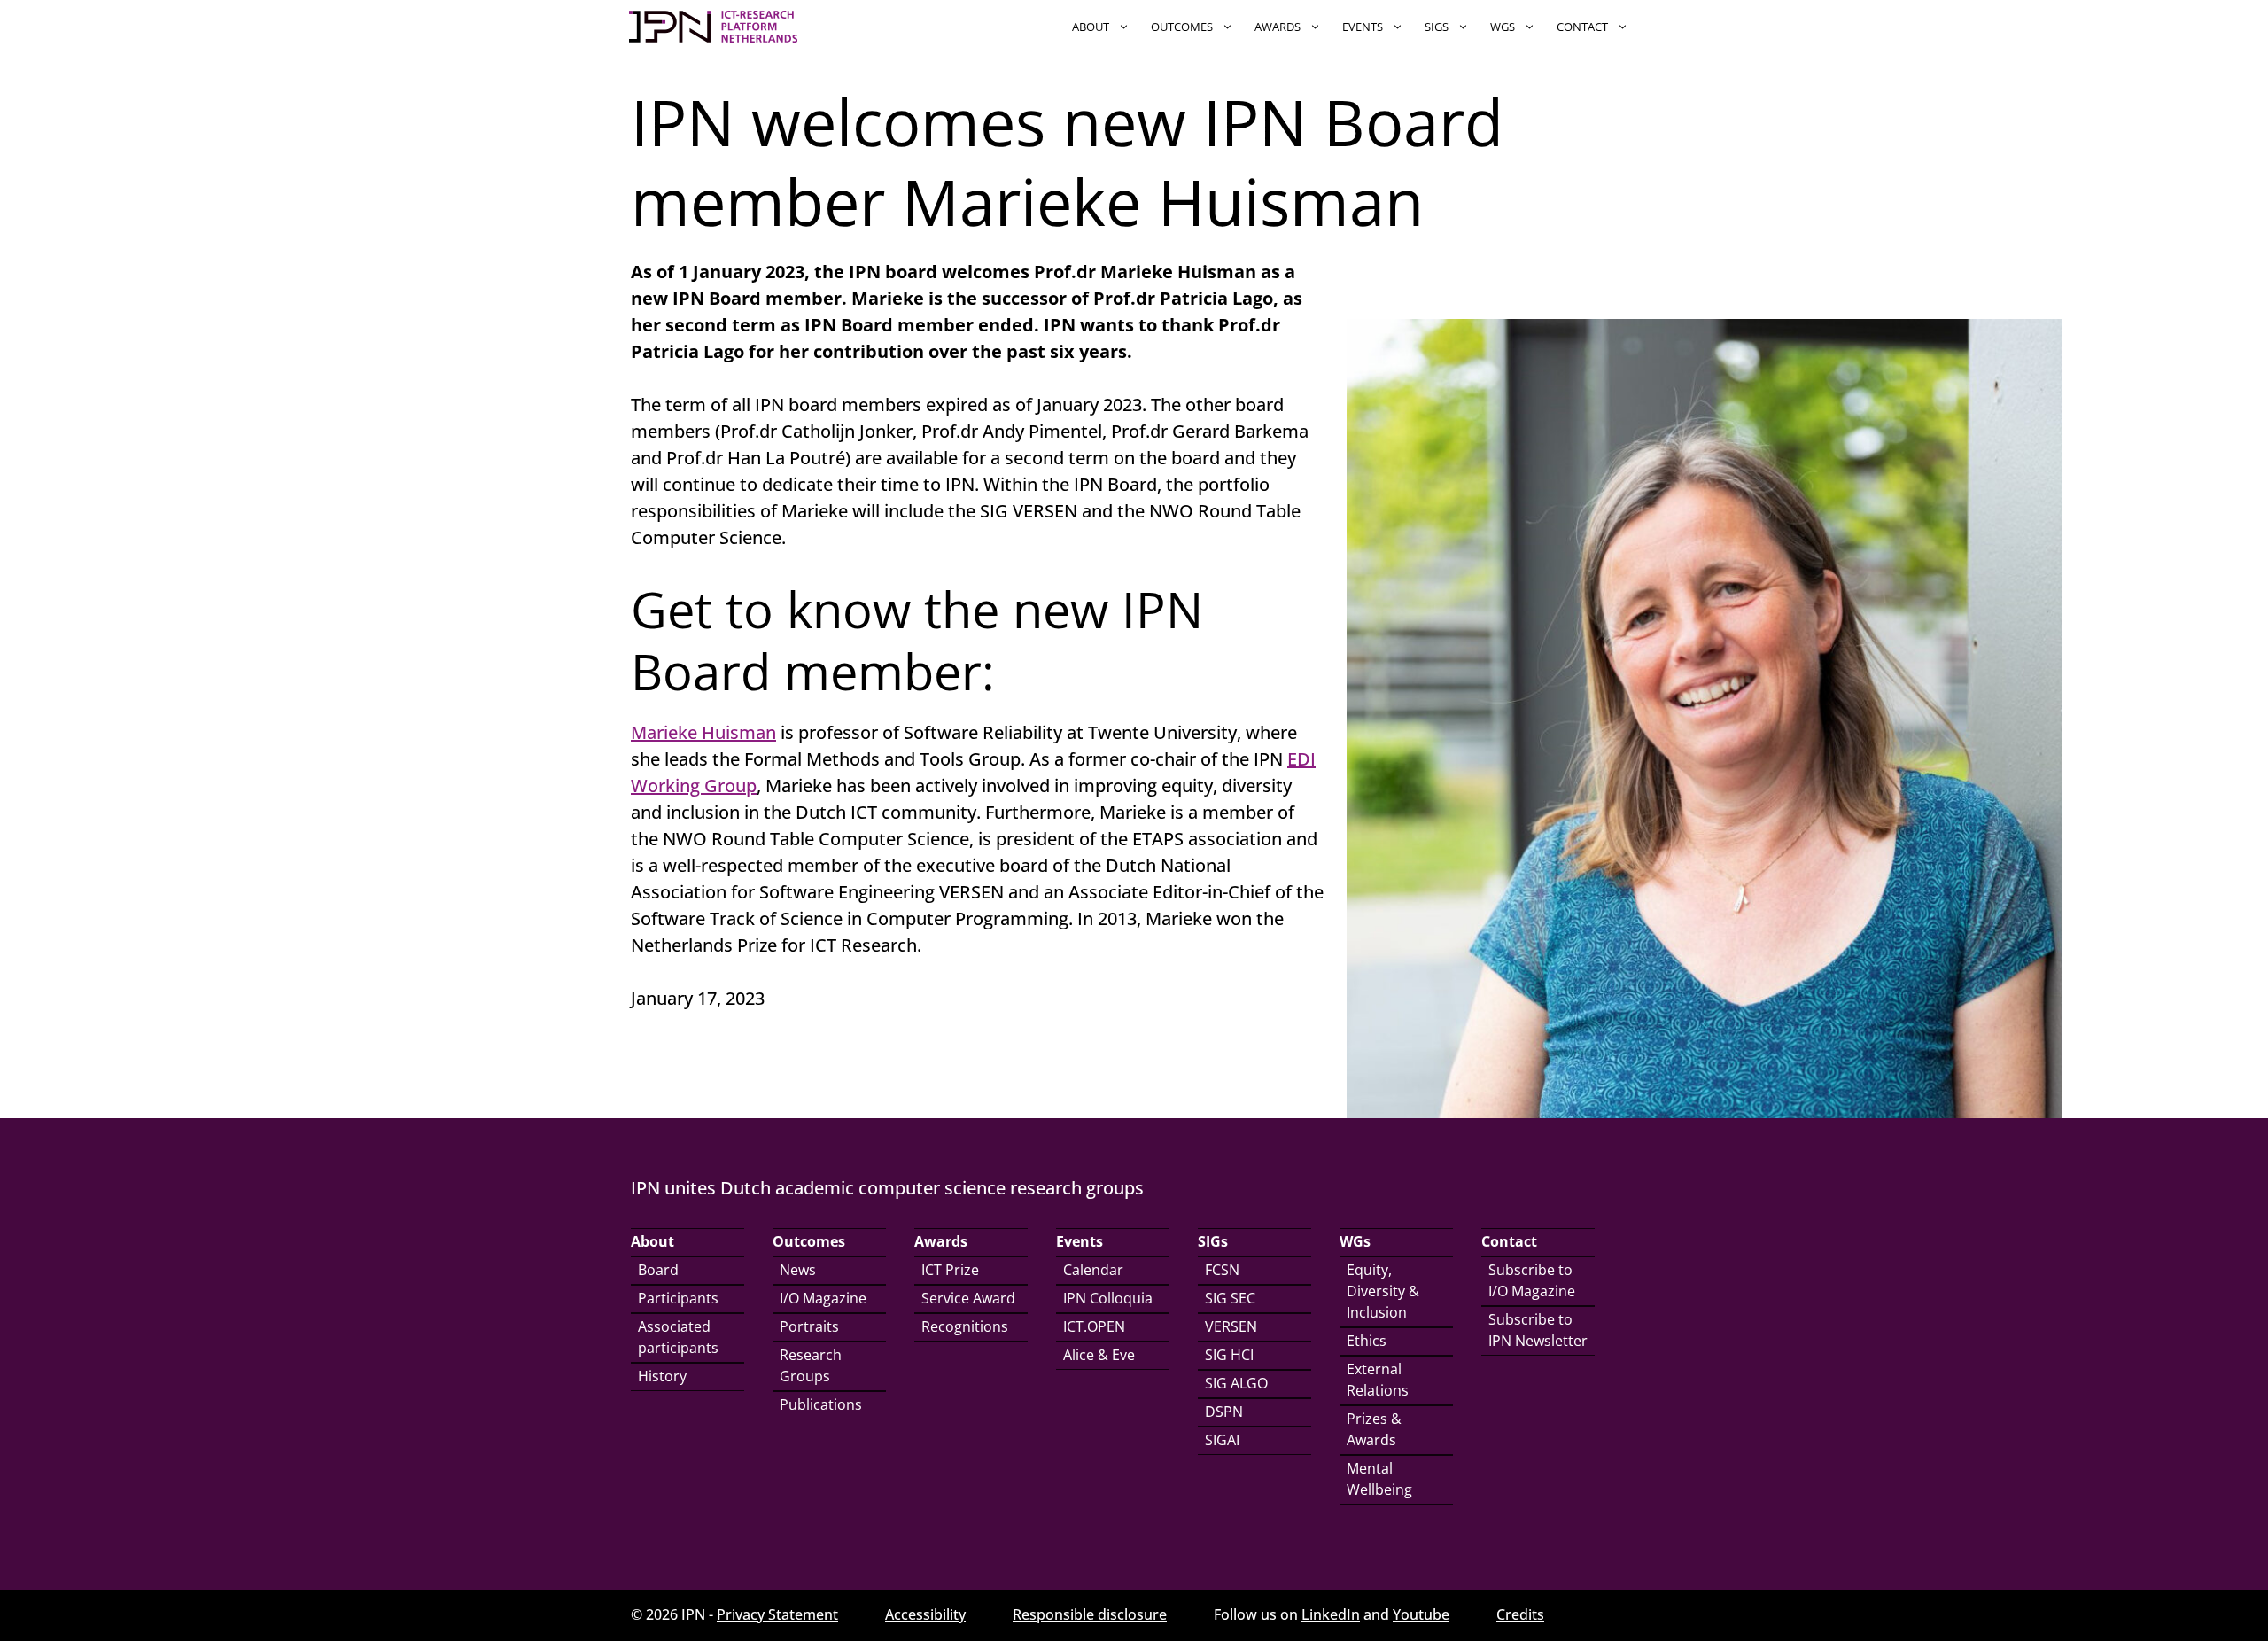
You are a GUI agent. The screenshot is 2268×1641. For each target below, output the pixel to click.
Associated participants (678, 1337)
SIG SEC (1230, 1298)
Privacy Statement (777, 1614)
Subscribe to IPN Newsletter (1538, 1330)
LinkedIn (1331, 1614)
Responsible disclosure (1090, 1614)
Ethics (1367, 1341)
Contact (1582, 27)
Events (1363, 27)
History (662, 1376)
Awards (1278, 27)
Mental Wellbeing (1379, 1479)
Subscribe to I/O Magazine (1532, 1280)
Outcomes (1182, 27)
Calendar (1093, 1270)
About (1091, 27)
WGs (1503, 27)
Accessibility (925, 1614)
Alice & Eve (1099, 1355)
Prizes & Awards (1374, 1429)
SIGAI (1222, 1440)
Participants (678, 1298)
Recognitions (965, 1326)
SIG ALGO (1236, 1383)
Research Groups (811, 1365)
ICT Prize (950, 1270)
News (798, 1270)
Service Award (968, 1298)
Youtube (1421, 1614)
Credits (1520, 1614)
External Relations (1378, 1380)
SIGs (1437, 27)
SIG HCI (1229, 1355)
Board (658, 1270)
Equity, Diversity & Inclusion (1383, 1291)
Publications (821, 1404)
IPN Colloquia (1108, 1298)
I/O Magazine (823, 1298)
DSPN (1224, 1412)
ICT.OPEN (1094, 1326)
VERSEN (1231, 1326)
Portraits (809, 1326)
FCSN (1222, 1270)
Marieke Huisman (703, 732)
